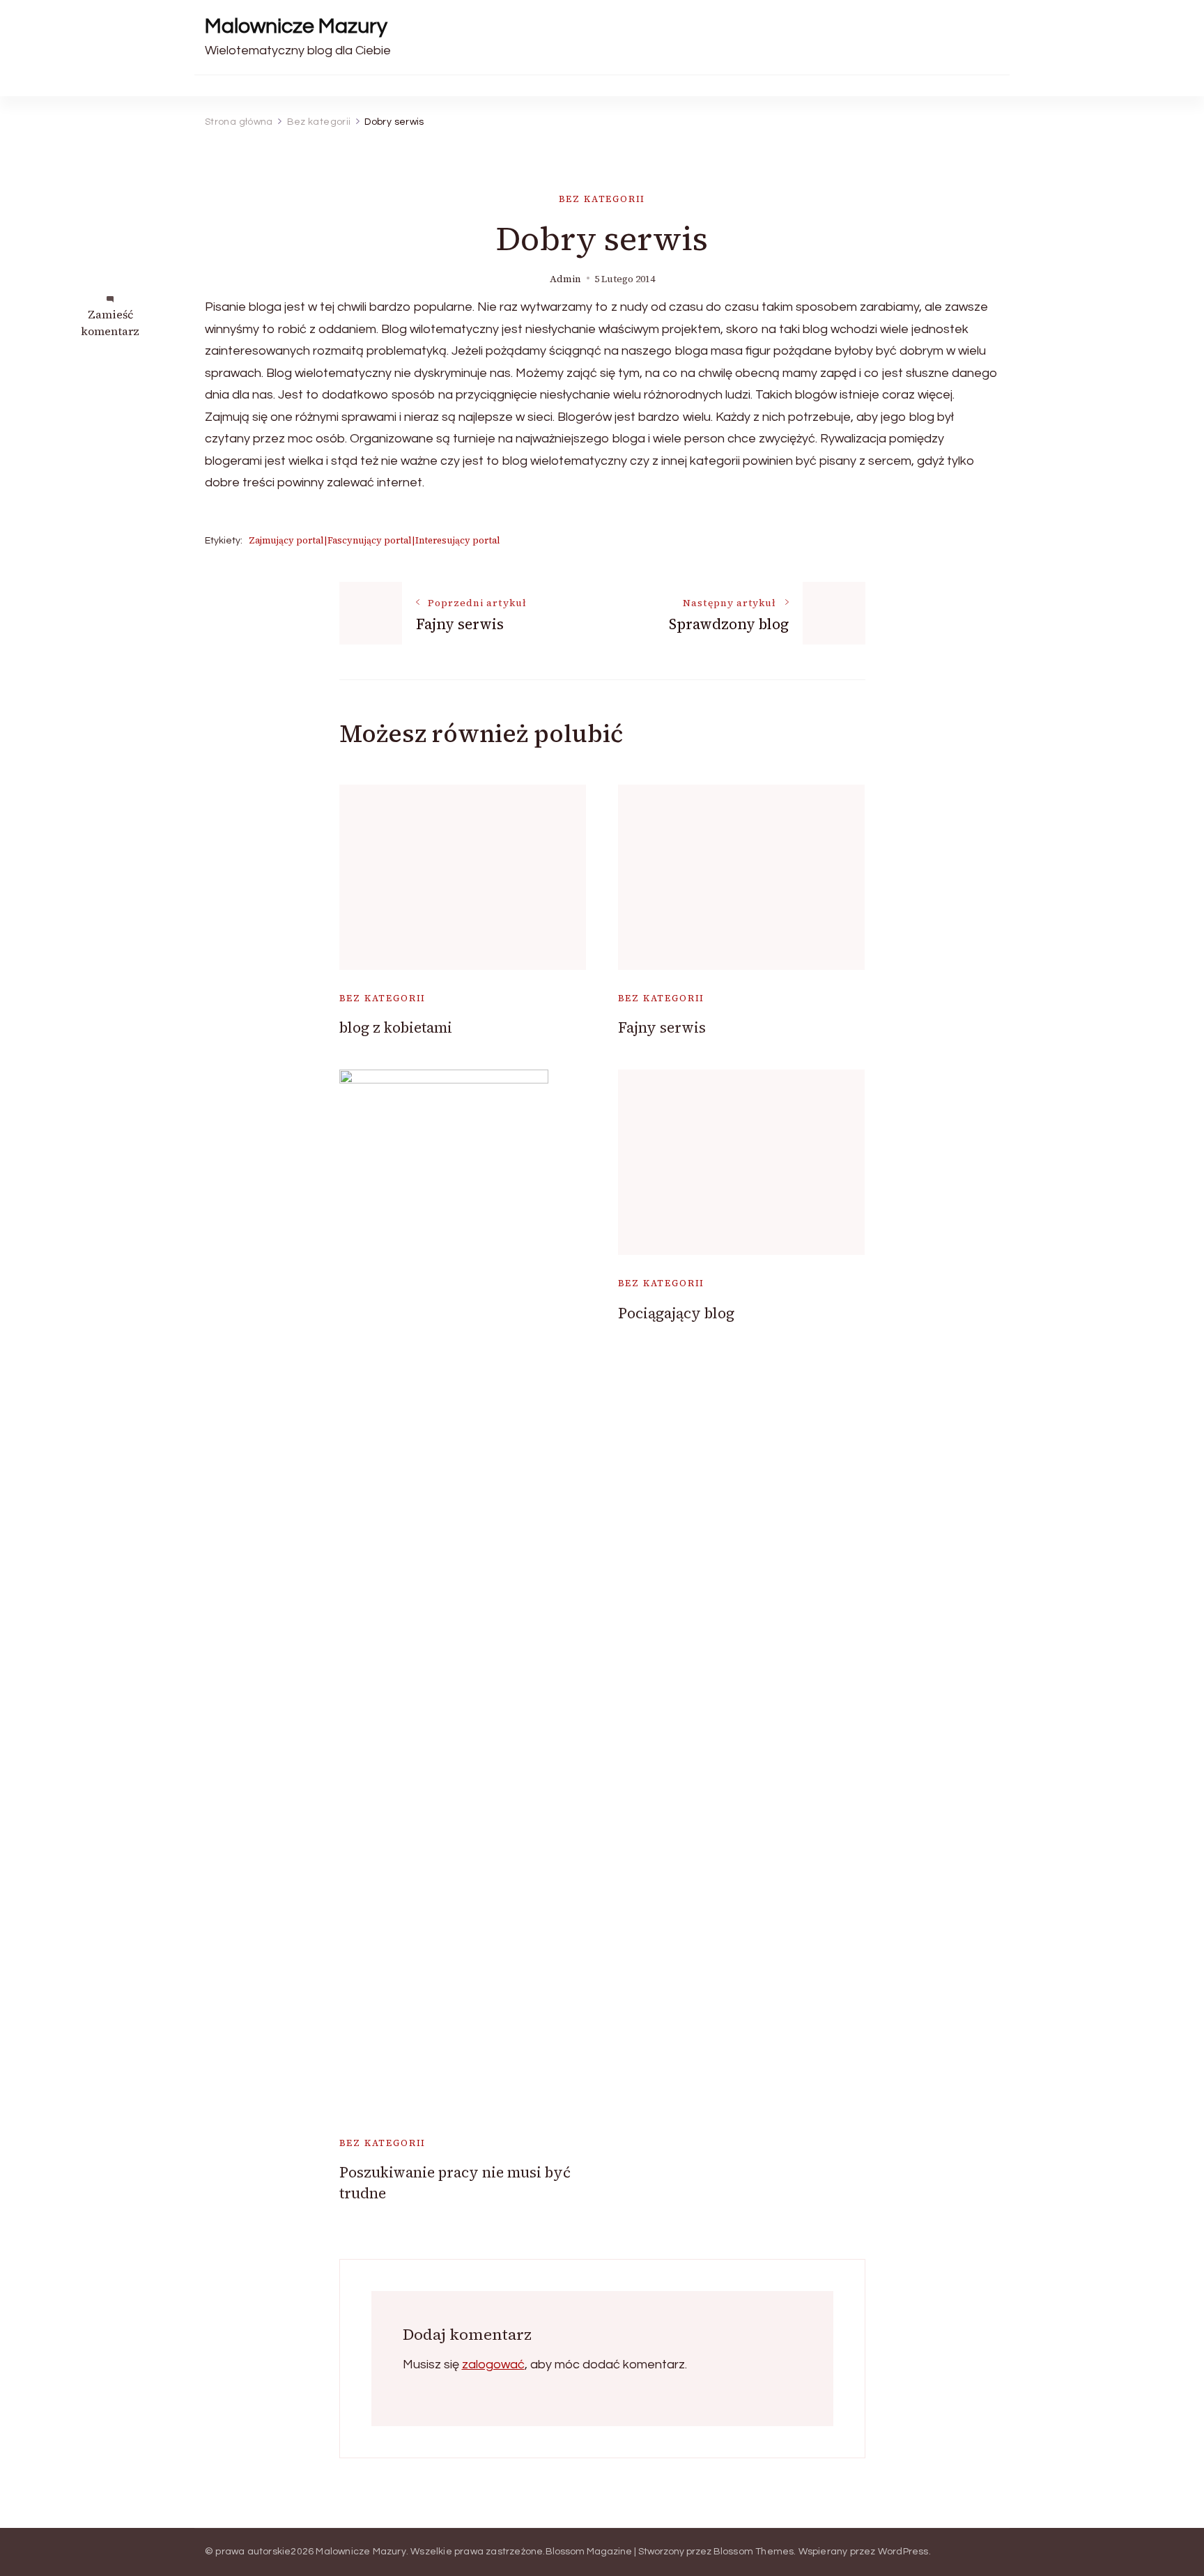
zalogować (493, 2365)
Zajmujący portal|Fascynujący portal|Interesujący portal (375, 540)
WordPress (903, 2552)
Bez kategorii (602, 199)
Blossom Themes (754, 2552)
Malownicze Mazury (296, 26)
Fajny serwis (662, 1027)
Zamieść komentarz (110, 323)
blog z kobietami (396, 1027)
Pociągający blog (676, 1313)
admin (565, 279)
